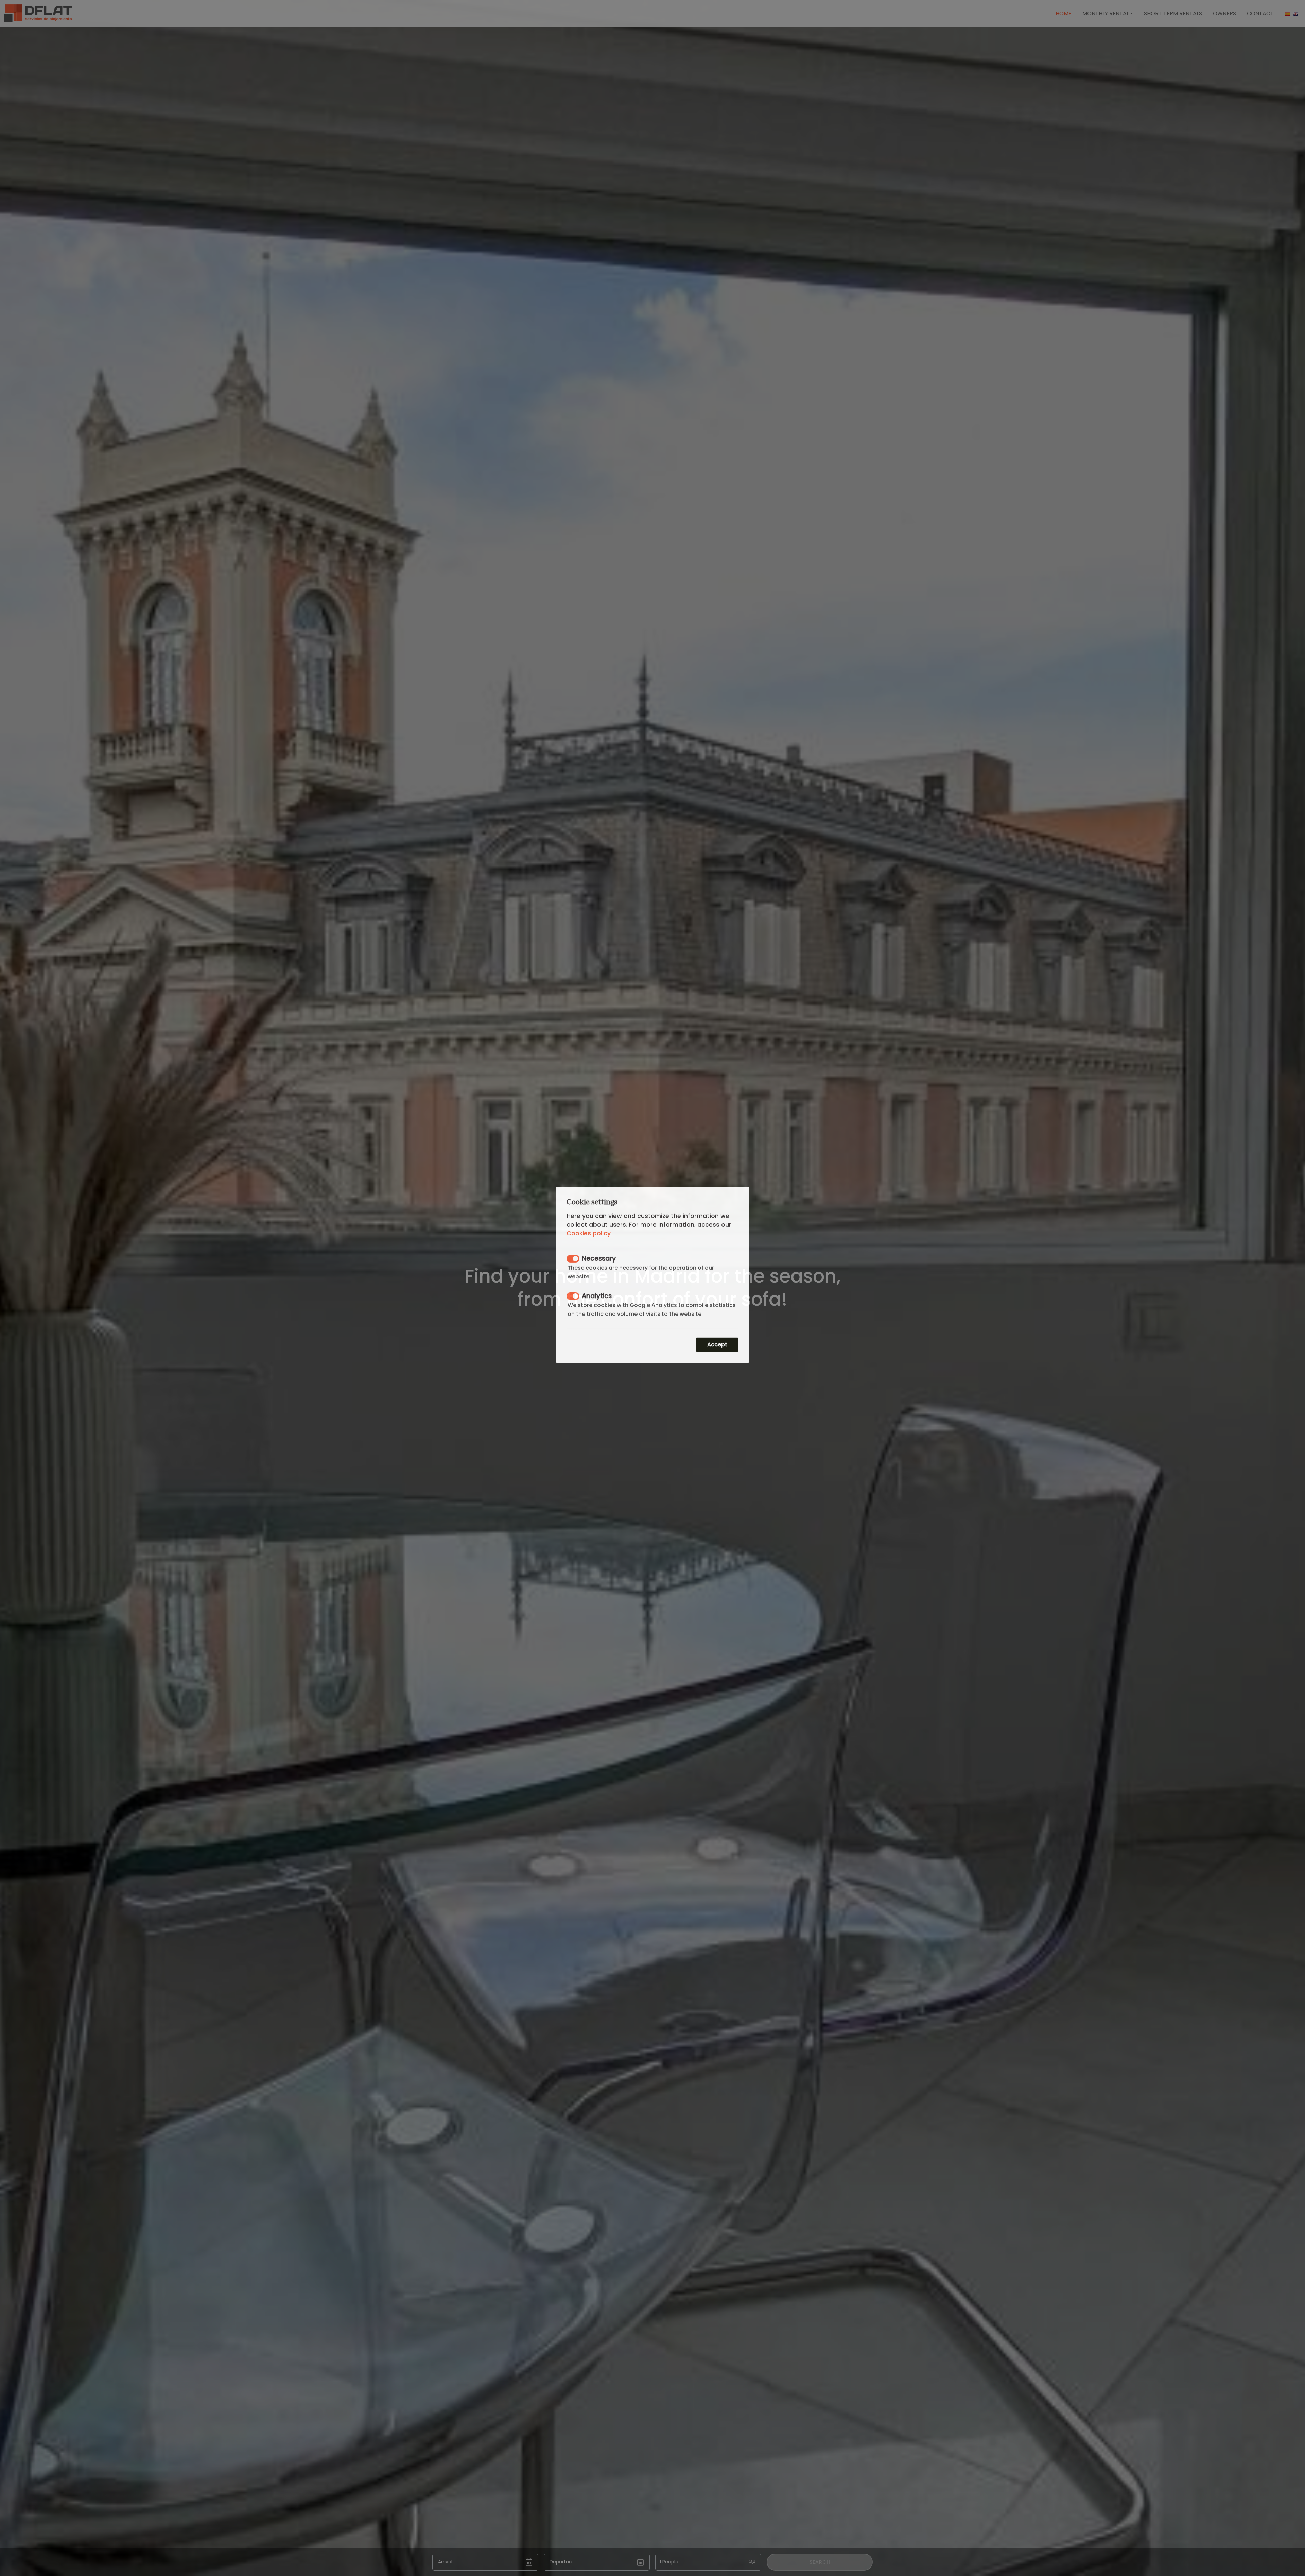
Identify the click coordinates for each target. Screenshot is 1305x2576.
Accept (717, 1358)
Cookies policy (589, 1247)
